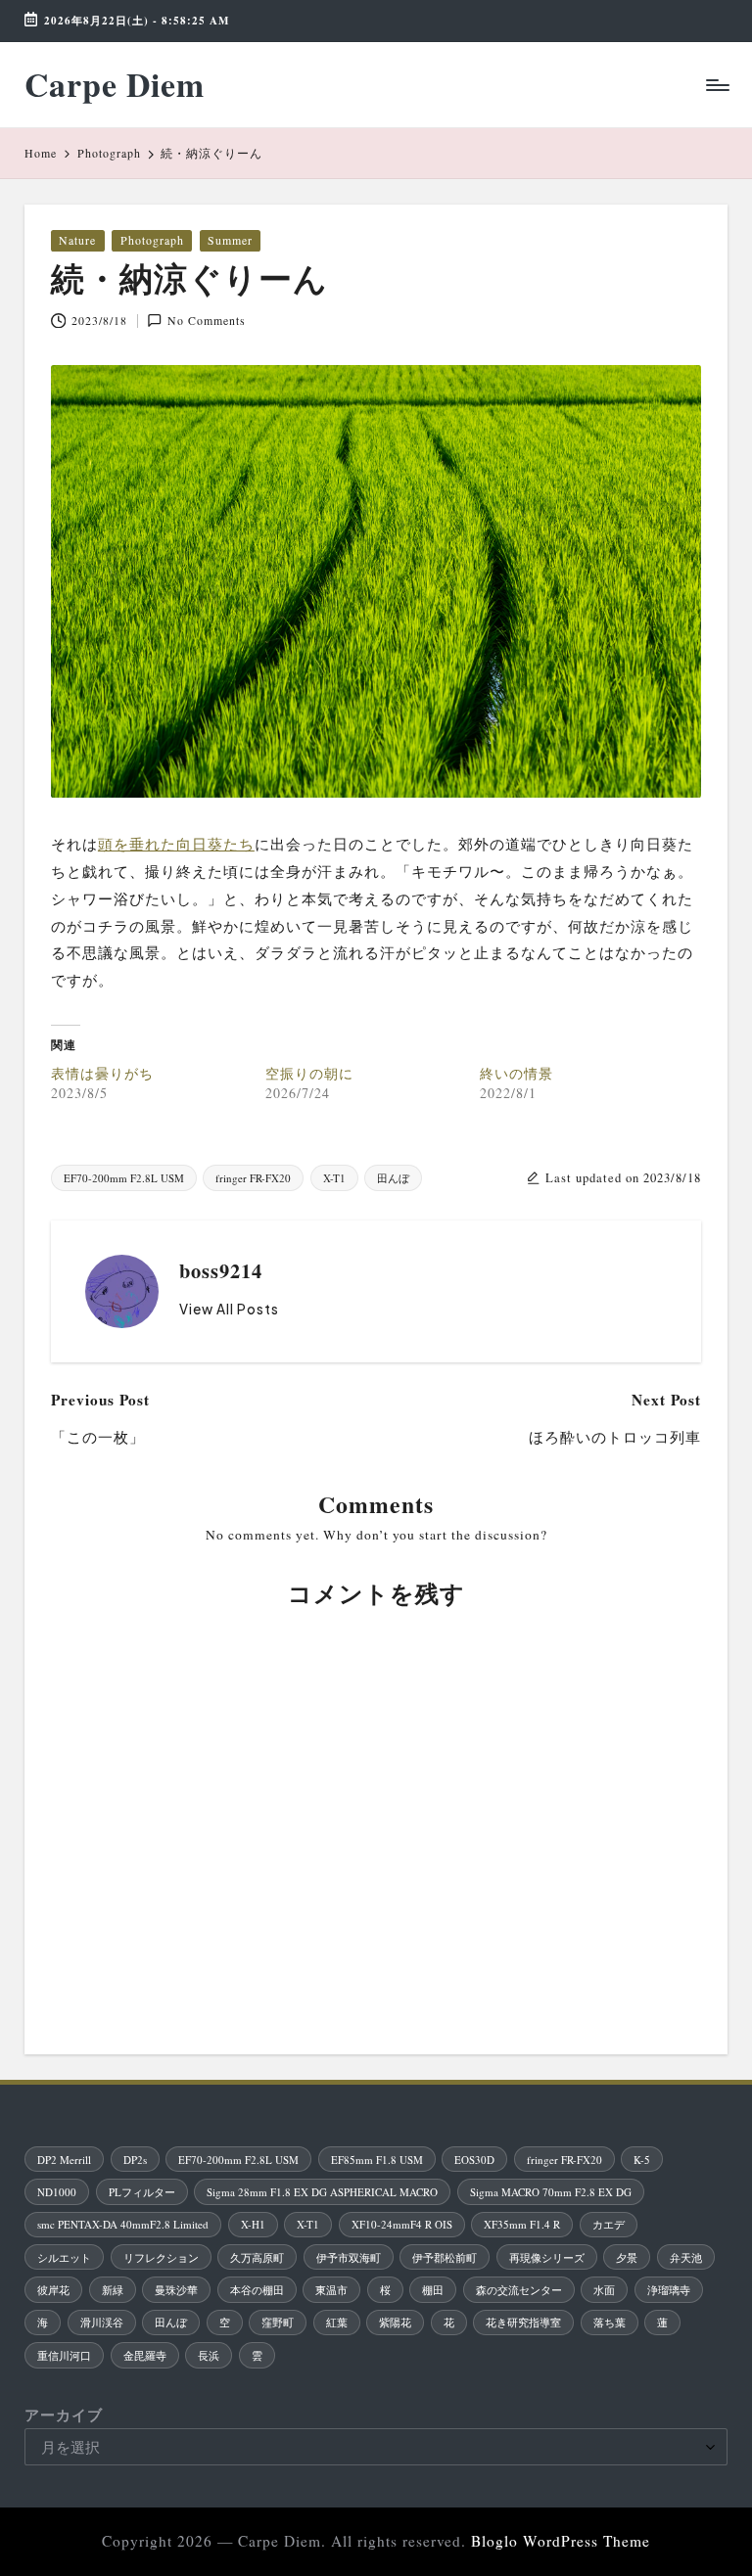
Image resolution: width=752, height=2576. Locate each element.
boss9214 (221, 1270)
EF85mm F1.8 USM (377, 2160)
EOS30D (474, 2160)
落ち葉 (610, 2322)
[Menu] (716, 85)
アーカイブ (64, 2415)
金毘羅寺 (145, 2355)
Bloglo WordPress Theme (561, 2541)
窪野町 (278, 2322)
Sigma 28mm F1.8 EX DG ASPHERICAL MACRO (322, 2192)
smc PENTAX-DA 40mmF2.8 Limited (123, 2224)
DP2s (135, 2160)
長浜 (209, 2355)
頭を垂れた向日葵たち (176, 844)
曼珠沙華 (176, 2290)
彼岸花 (53, 2290)
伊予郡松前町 (445, 2257)
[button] (229, 1310)
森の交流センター (519, 2290)
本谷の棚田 (257, 2290)
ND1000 (57, 2192)
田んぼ (393, 1178)
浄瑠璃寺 (669, 2290)
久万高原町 (257, 2257)
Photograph (152, 240)
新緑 (113, 2290)
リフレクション (161, 2257)
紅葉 (337, 2322)
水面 (604, 2290)
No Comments (207, 320)
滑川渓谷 (102, 2322)
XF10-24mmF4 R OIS (402, 2224)
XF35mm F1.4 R (522, 2224)
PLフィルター (142, 2192)
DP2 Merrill (64, 2160)
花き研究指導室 (523, 2322)
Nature (77, 240)
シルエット (64, 2257)
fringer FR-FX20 (253, 1178)
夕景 (627, 2257)
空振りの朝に (309, 1073)
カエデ (609, 2224)
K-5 (642, 2160)
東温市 (331, 2290)
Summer (230, 240)
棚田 (433, 2290)
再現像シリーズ (547, 2257)
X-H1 (253, 2224)
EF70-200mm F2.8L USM (124, 1178)
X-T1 (334, 1178)
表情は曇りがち (102, 1073)
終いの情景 (517, 1073)
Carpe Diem (115, 85)
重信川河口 (64, 2355)
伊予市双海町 (349, 2257)
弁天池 (686, 2257)
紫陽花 (395, 2322)
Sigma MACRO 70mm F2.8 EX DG (551, 2192)
